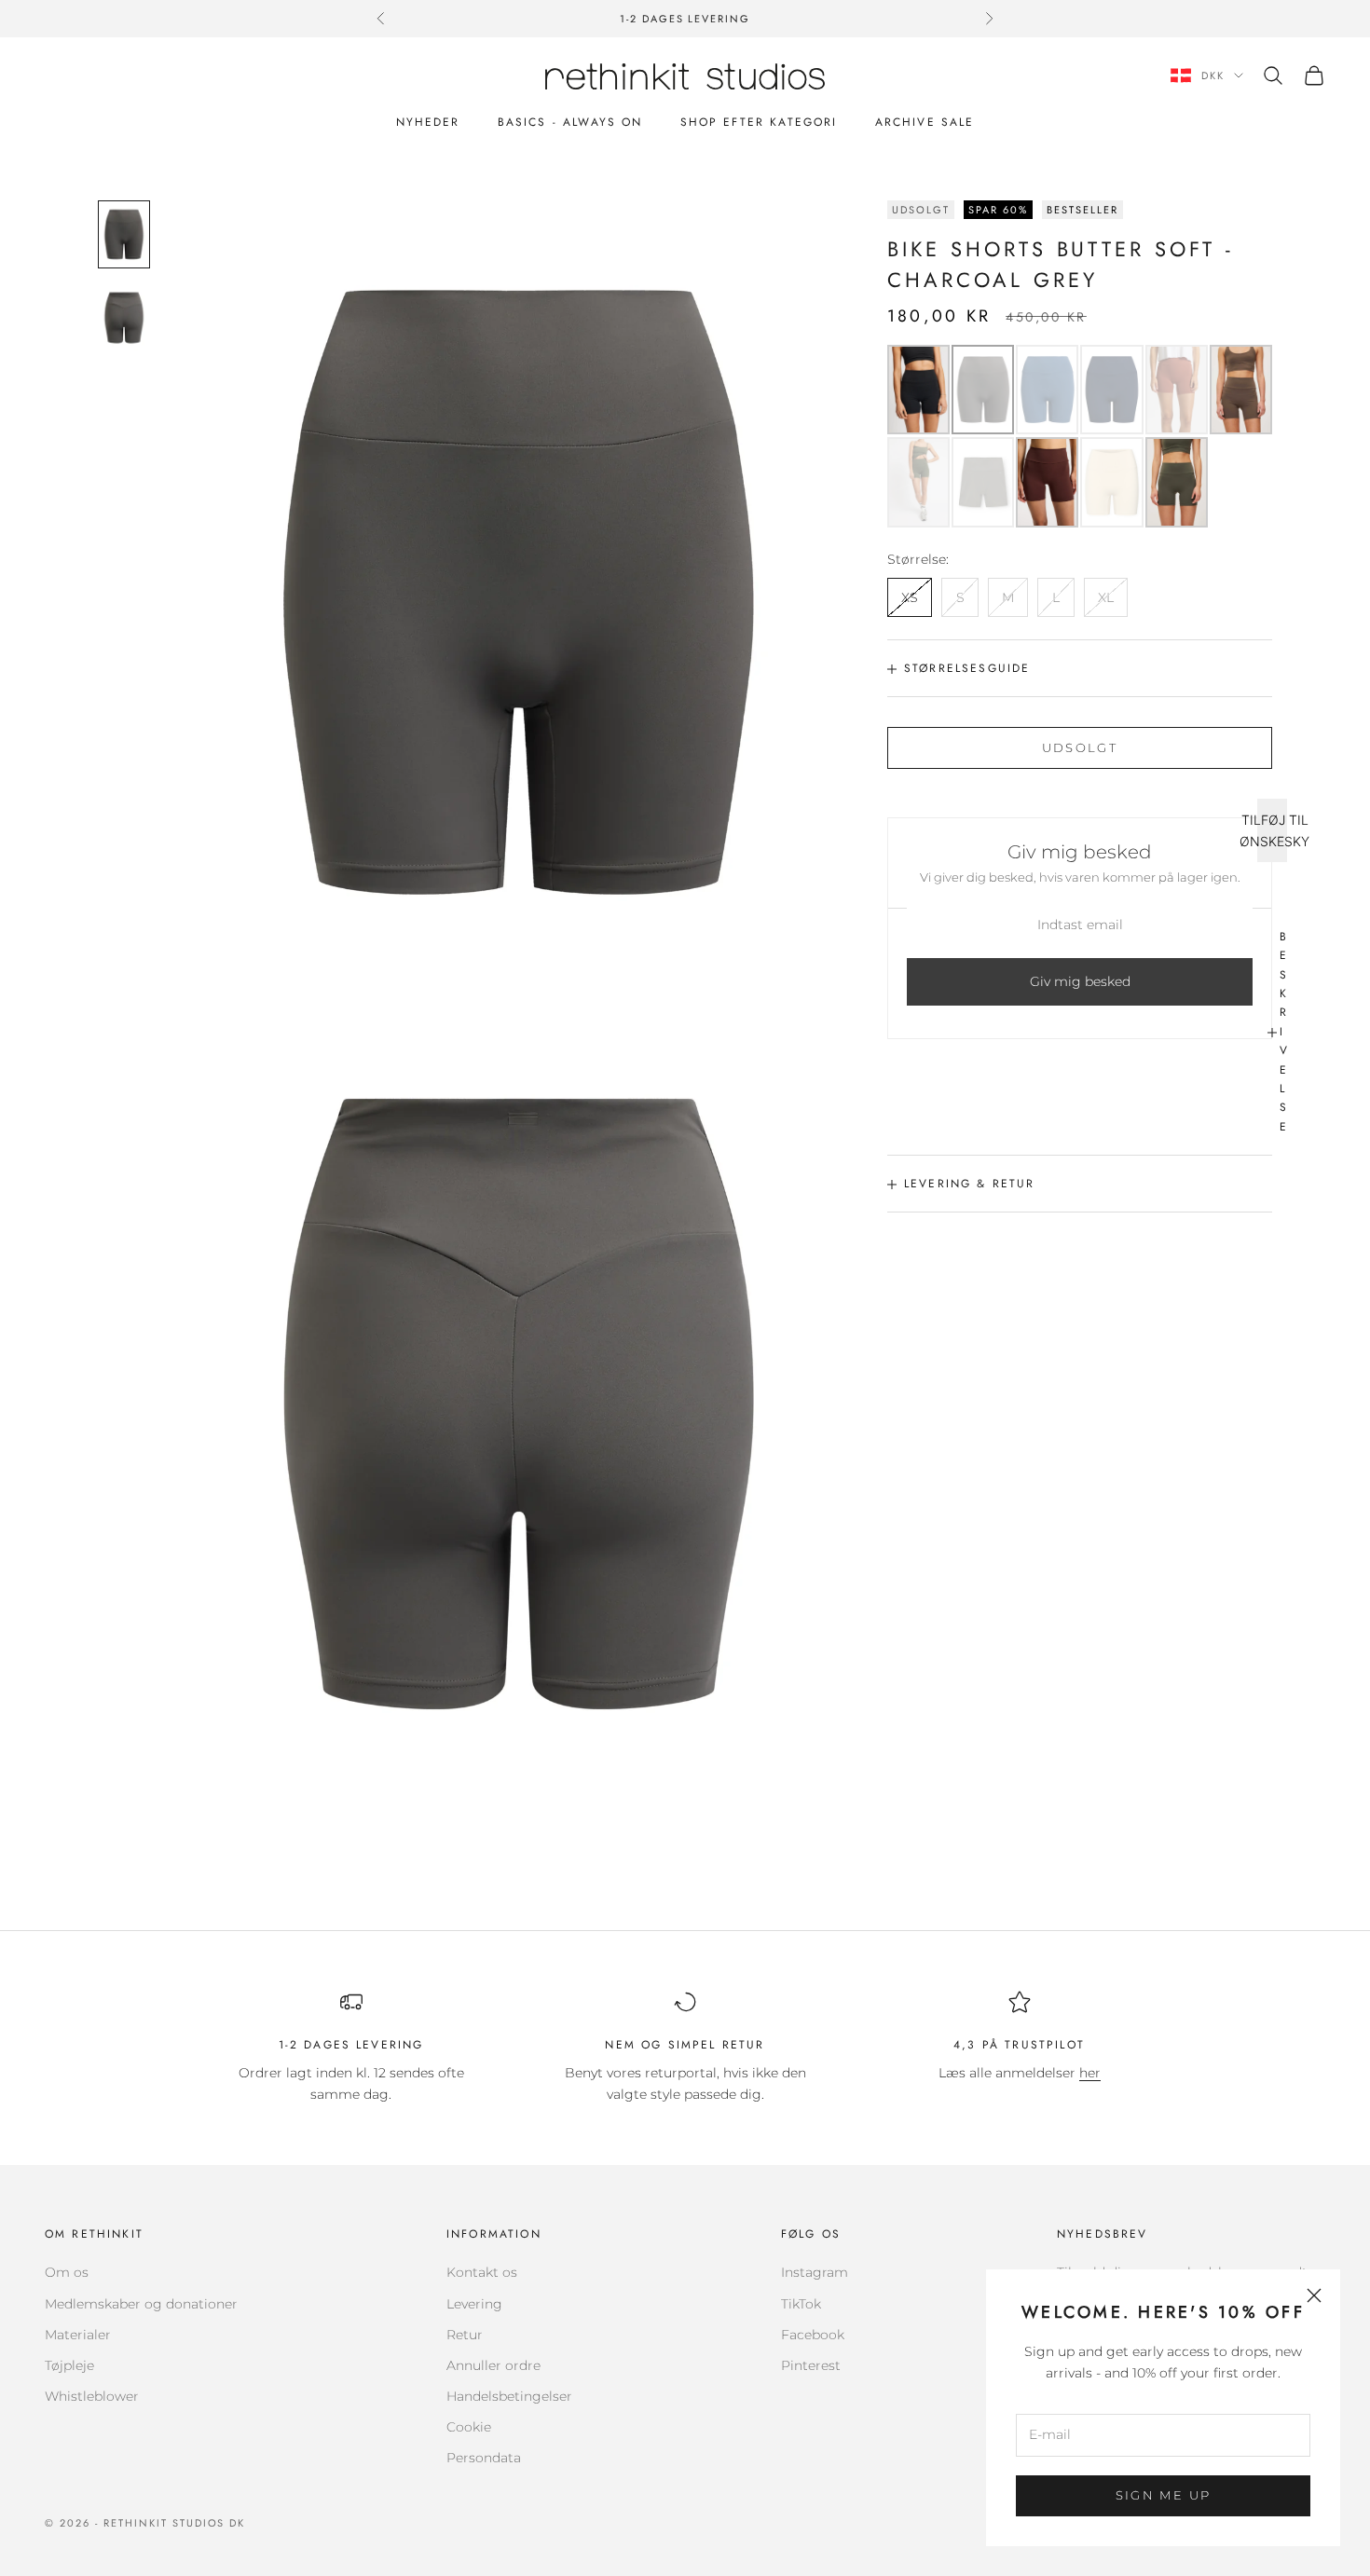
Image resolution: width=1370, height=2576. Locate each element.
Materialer (78, 2335)
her (1090, 2073)
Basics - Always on (570, 122)
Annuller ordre (493, 2365)
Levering (474, 2304)
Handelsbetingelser (509, 2396)
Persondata (484, 2458)
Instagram (815, 2272)
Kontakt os (482, 2272)
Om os (67, 2272)
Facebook (813, 2335)
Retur (465, 2335)
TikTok (801, 2304)
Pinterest (811, 2365)
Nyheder (428, 122)
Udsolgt (1080, 747)
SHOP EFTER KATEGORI (759, 122)
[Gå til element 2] (124, 317)
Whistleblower (92, 2396)
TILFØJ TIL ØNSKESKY (1272, 830)
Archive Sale (925, 122)
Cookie (469, 2427)
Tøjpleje (69, 2365)
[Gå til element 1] (124, 234)
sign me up (1163, 2495)
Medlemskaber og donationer (141, 2304)
